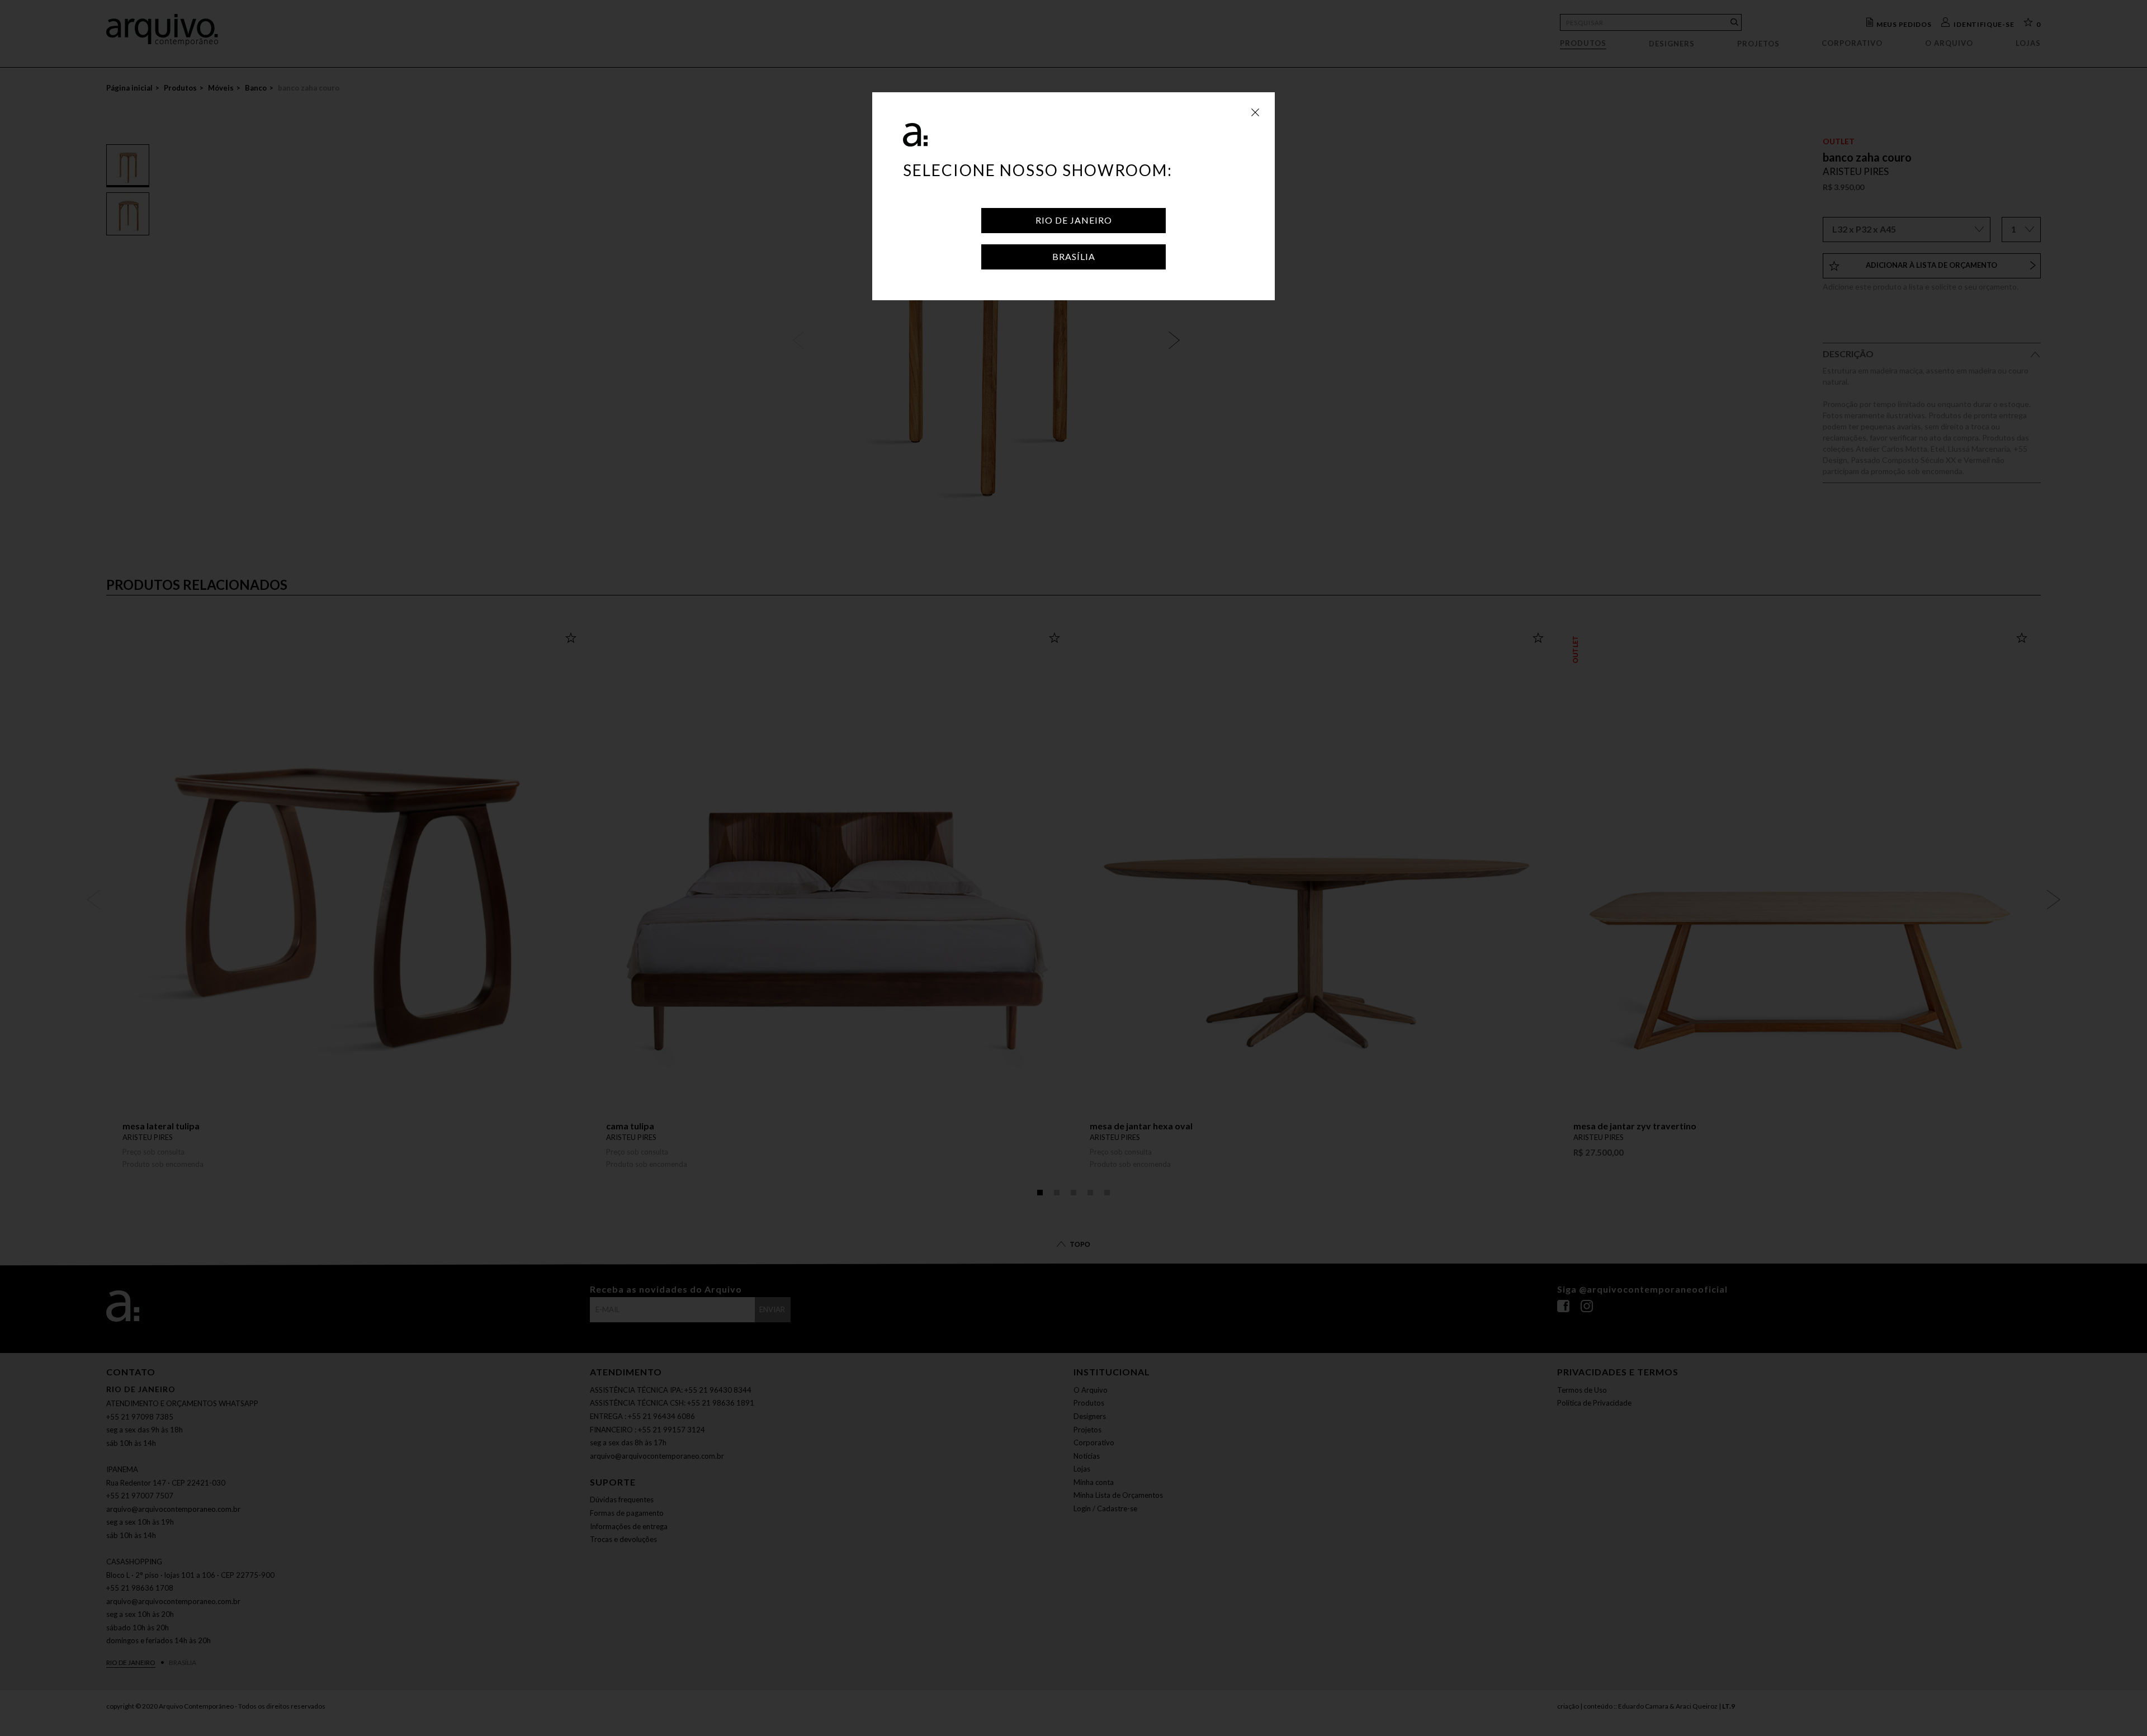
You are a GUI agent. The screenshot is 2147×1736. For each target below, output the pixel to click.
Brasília (1074, 256)
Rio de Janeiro (1074, 220)
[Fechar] (1255, 112)
